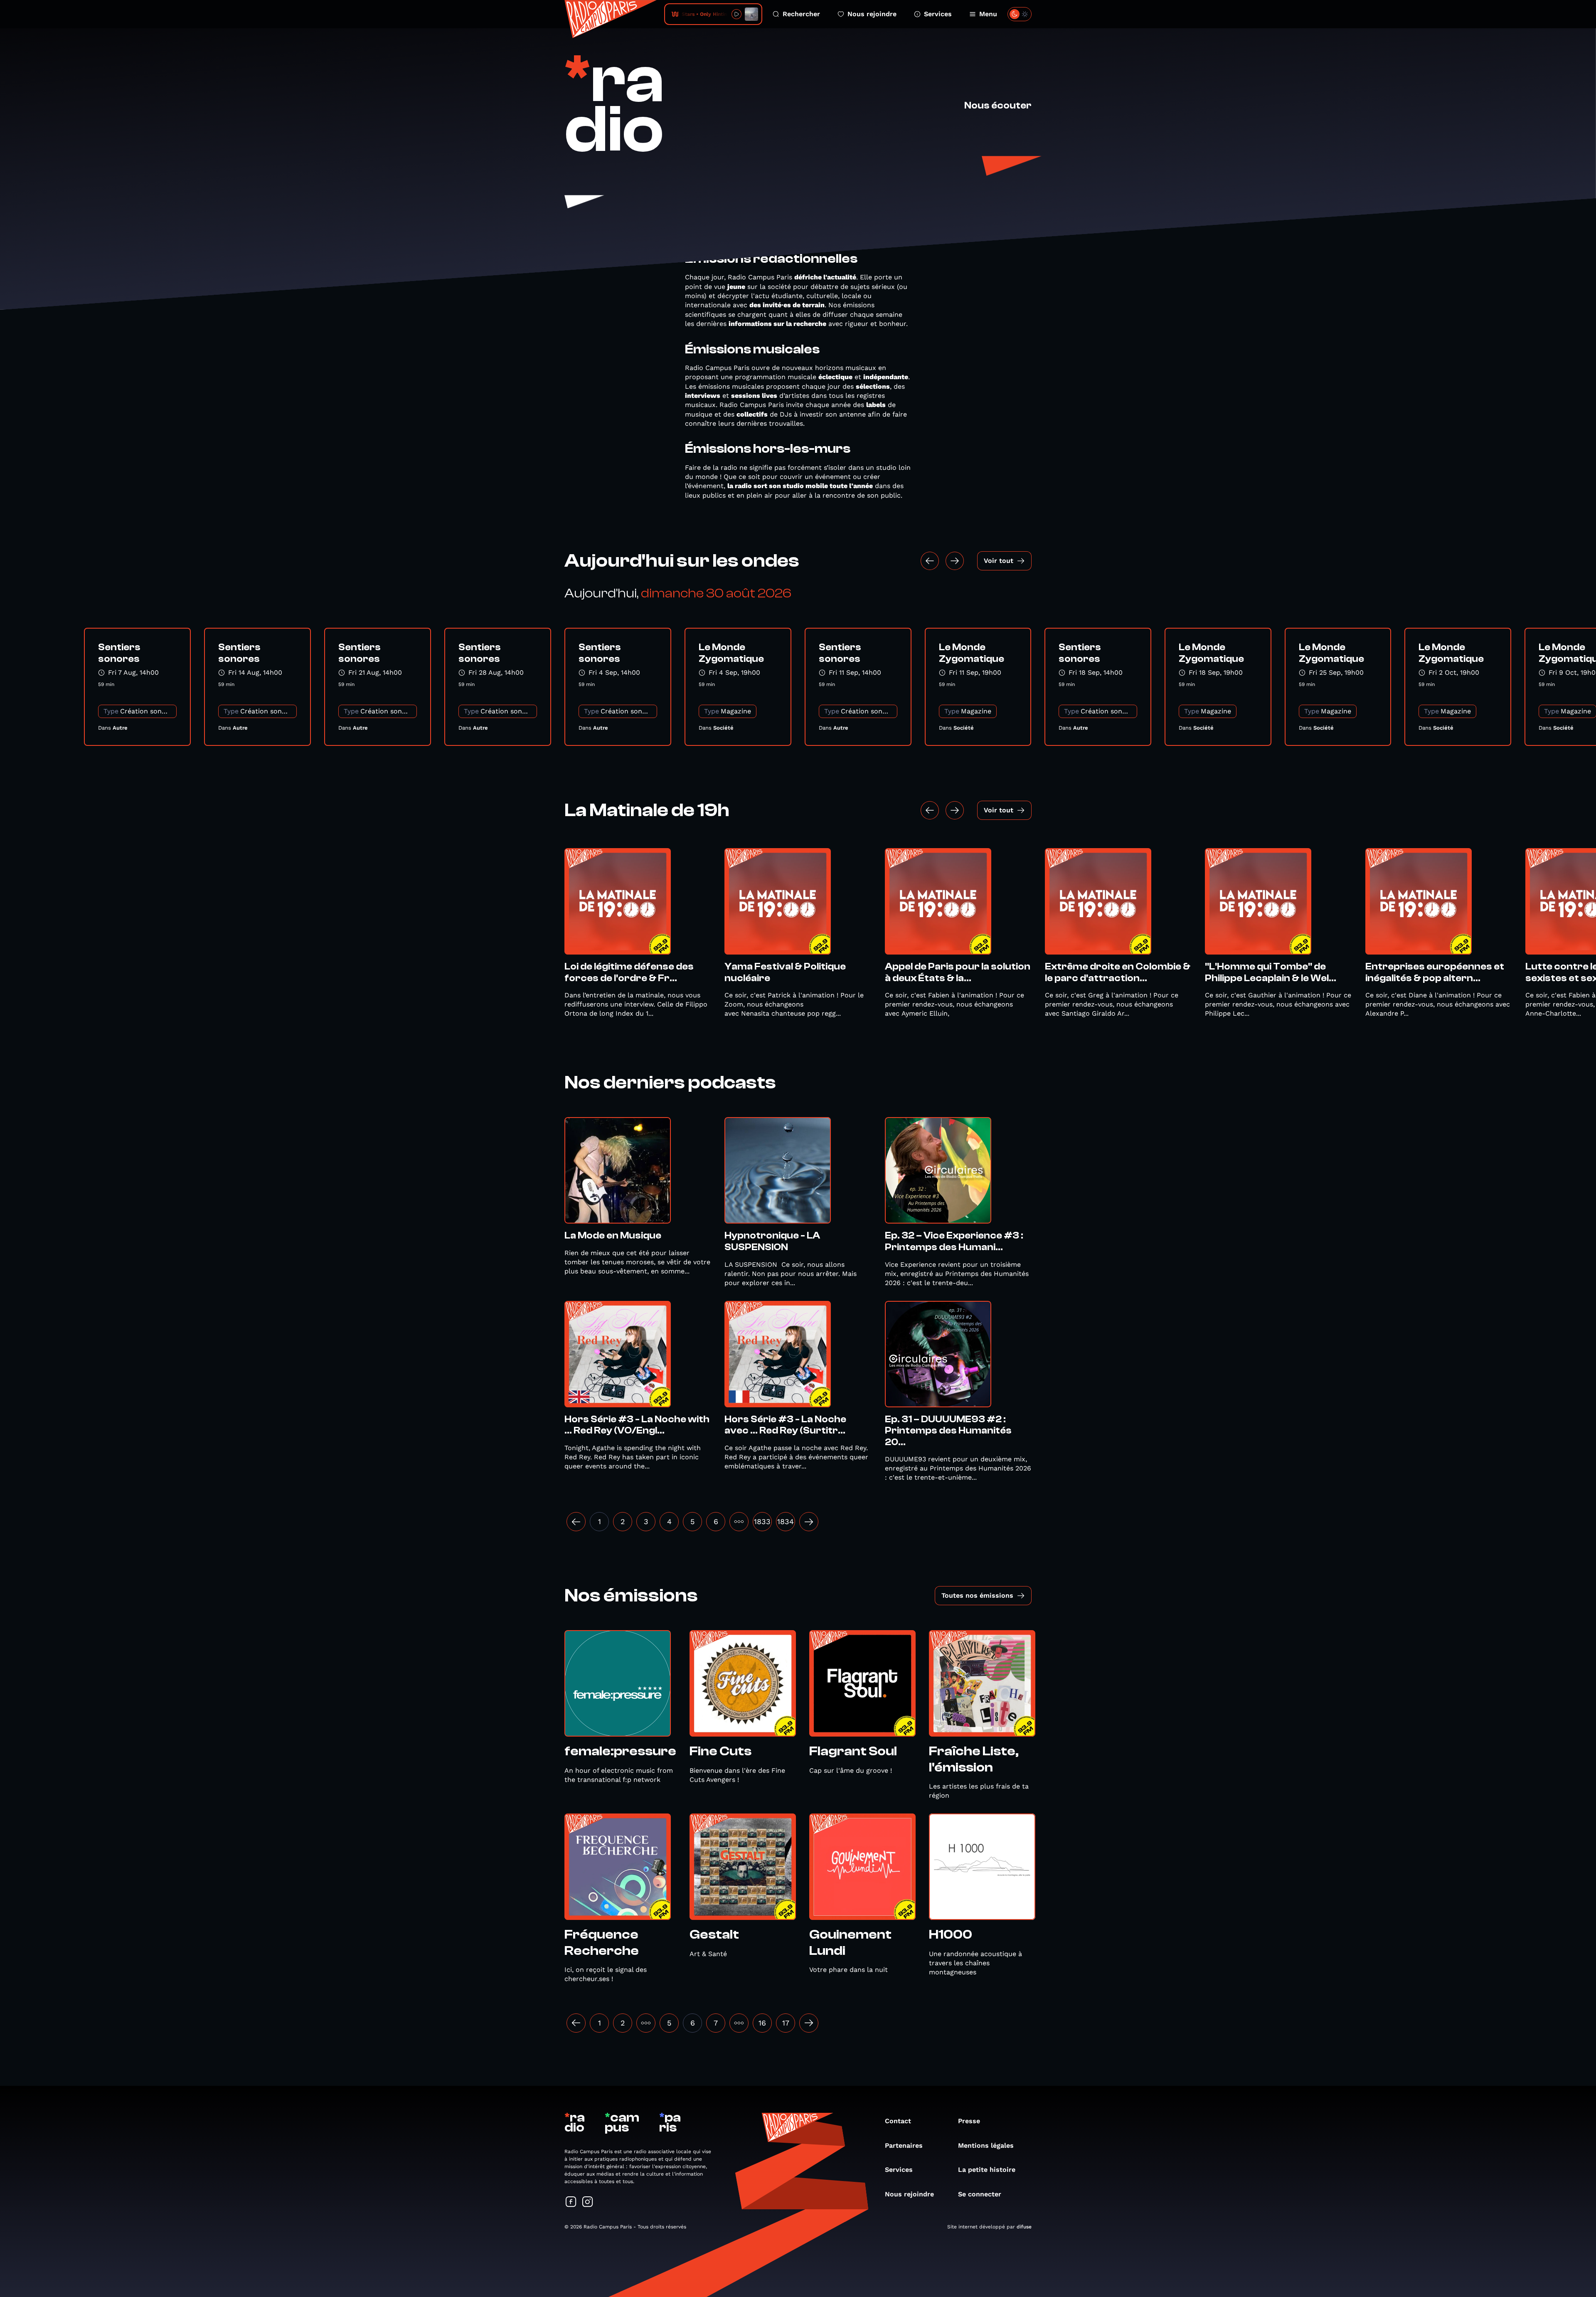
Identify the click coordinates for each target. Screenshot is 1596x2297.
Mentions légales (986, 2145)
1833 (762, 1521)
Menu (988, 14)
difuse (1024, 2227)
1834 (786, 1521)
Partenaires (904, 2145)
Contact (898, 2121)
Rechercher (801, 14)
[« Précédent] (576, 2023)
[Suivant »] (809, 1522)
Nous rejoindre (872, 14)
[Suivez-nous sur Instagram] (588, 2202)
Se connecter (980, 2194)
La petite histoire (987, 2170)
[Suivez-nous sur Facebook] (571, 2202)
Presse (969, 2121)
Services (938, 14)
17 (786, 2023)
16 (762, 2023)
